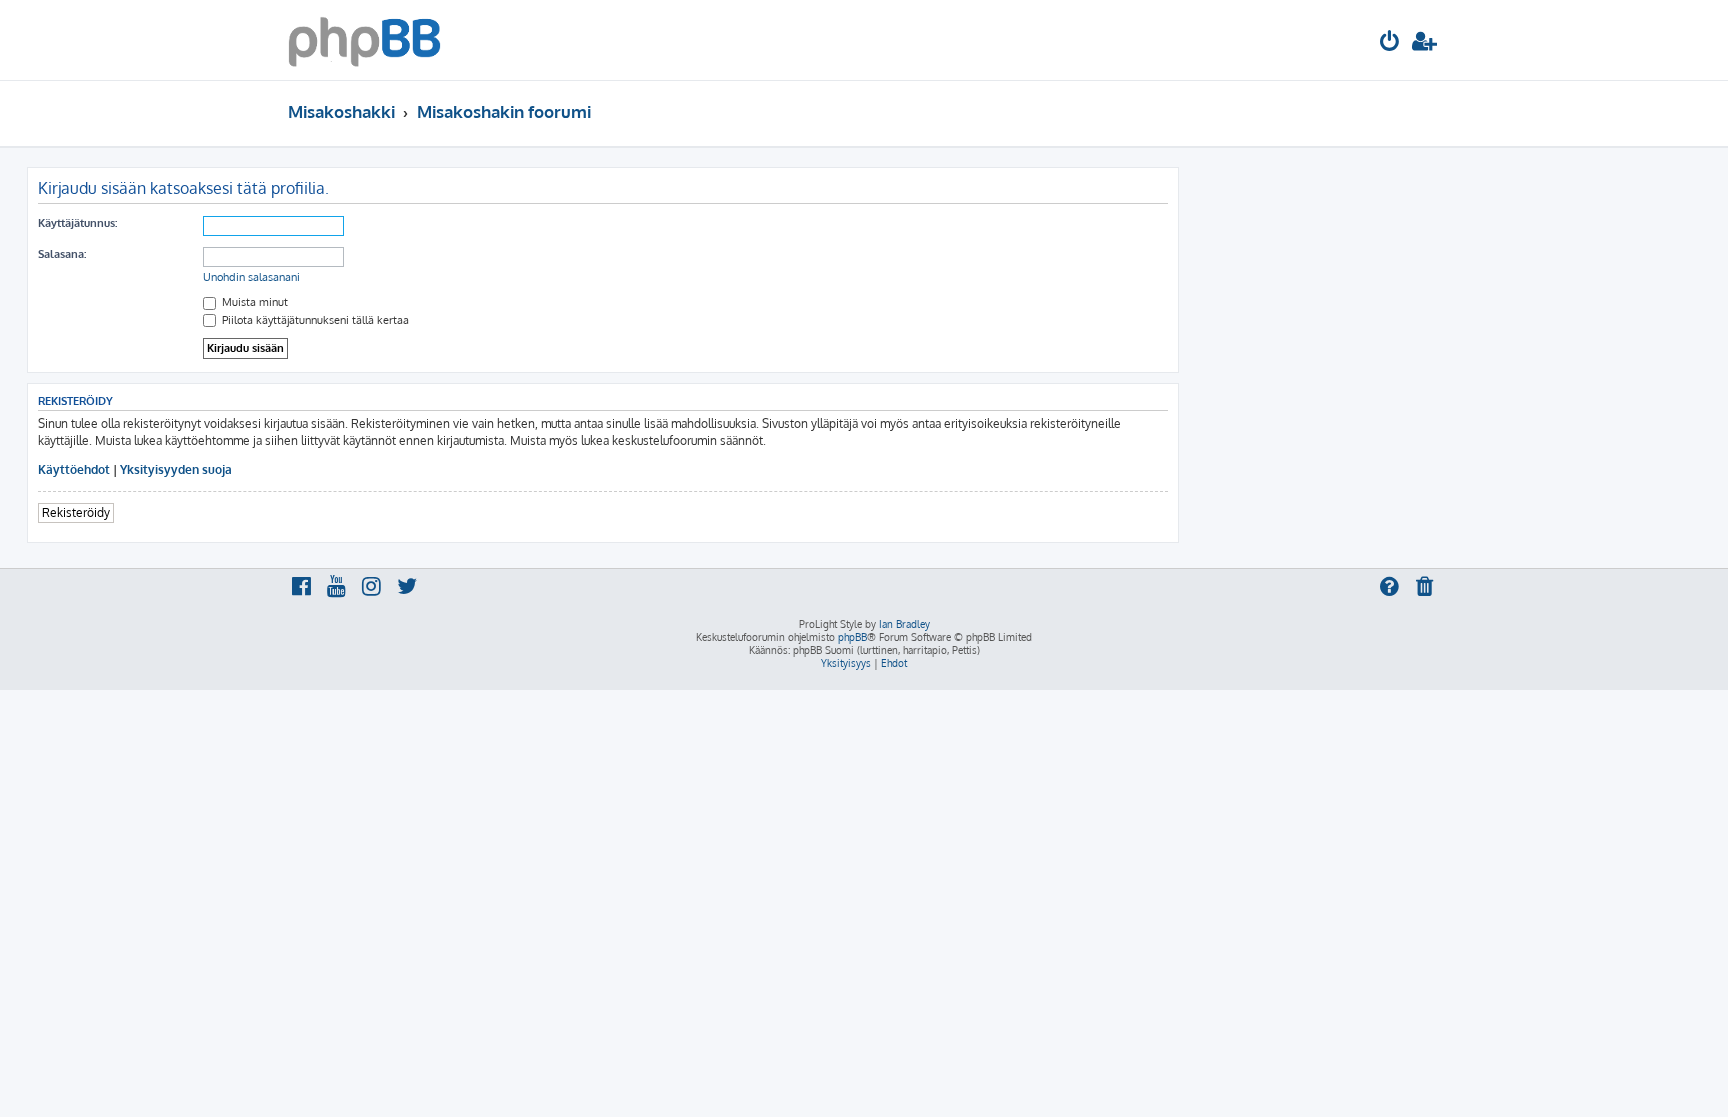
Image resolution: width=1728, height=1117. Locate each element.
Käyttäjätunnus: (77, 223)
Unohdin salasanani (251, 277)
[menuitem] (1390, 43)
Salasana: (62, 254)
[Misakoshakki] (364, 40)
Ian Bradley (904, 624)
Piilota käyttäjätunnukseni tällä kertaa (314, 320)
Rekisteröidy (76, 512)
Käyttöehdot (74, 469)
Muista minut (253, 302)
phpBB (852, 637)
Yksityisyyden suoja (176, 469)
